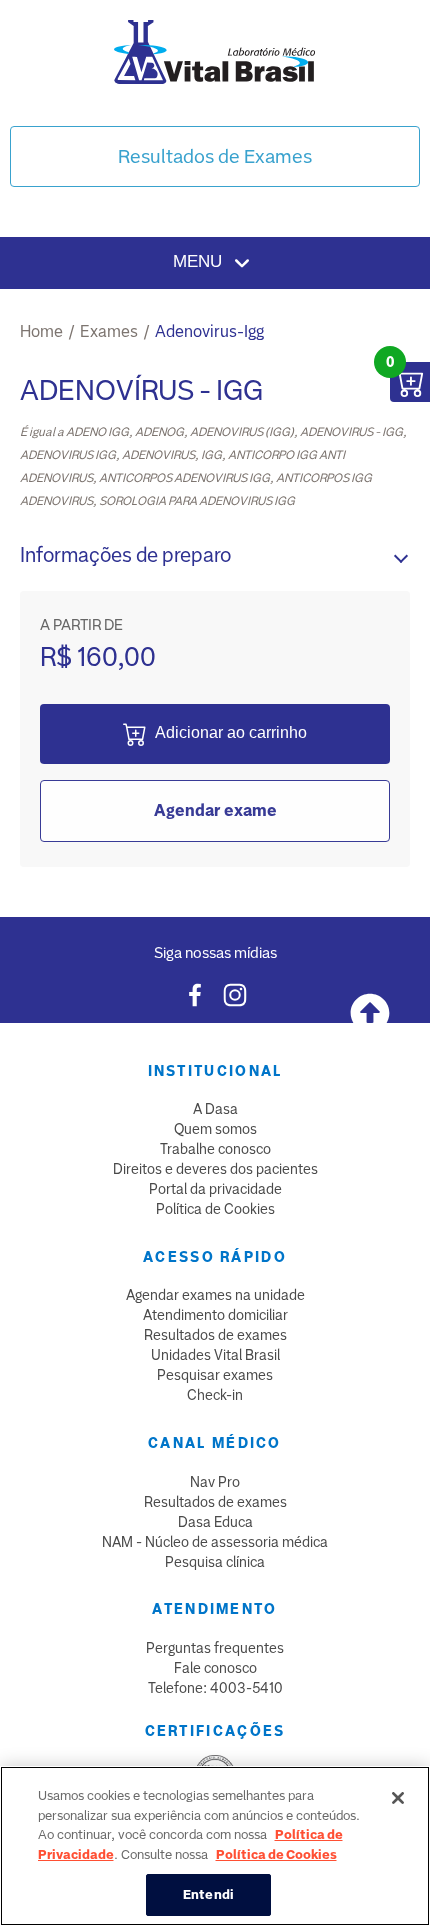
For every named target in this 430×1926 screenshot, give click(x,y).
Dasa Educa (215, 1522)
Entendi (208, 1894)
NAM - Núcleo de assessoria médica (215, 1542)
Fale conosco (215, 1668)
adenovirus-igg (209, 331)
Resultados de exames (215, 1335)
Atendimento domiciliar (215, 1315)
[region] (215, 1846)
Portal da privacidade (215, 1189)
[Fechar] (398, 1798)
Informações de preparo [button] (125, 555)
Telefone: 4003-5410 (215, 1688)
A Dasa (215, 1109)
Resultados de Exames (215, 156)
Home (41, 331)
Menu (200, 261)
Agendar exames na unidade (215, 1295)
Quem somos (215, 1129)
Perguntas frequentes (215, 1648)
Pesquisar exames (215, 1375)
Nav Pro (215, 1482)
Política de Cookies (215, 1209)
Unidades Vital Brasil (215, 1355)
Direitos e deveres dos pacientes (215, 1169)
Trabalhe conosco (215, 1149)
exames (109, 331)
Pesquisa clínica (215, 1562)
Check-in (215, 1395)
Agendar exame (215, 810)
